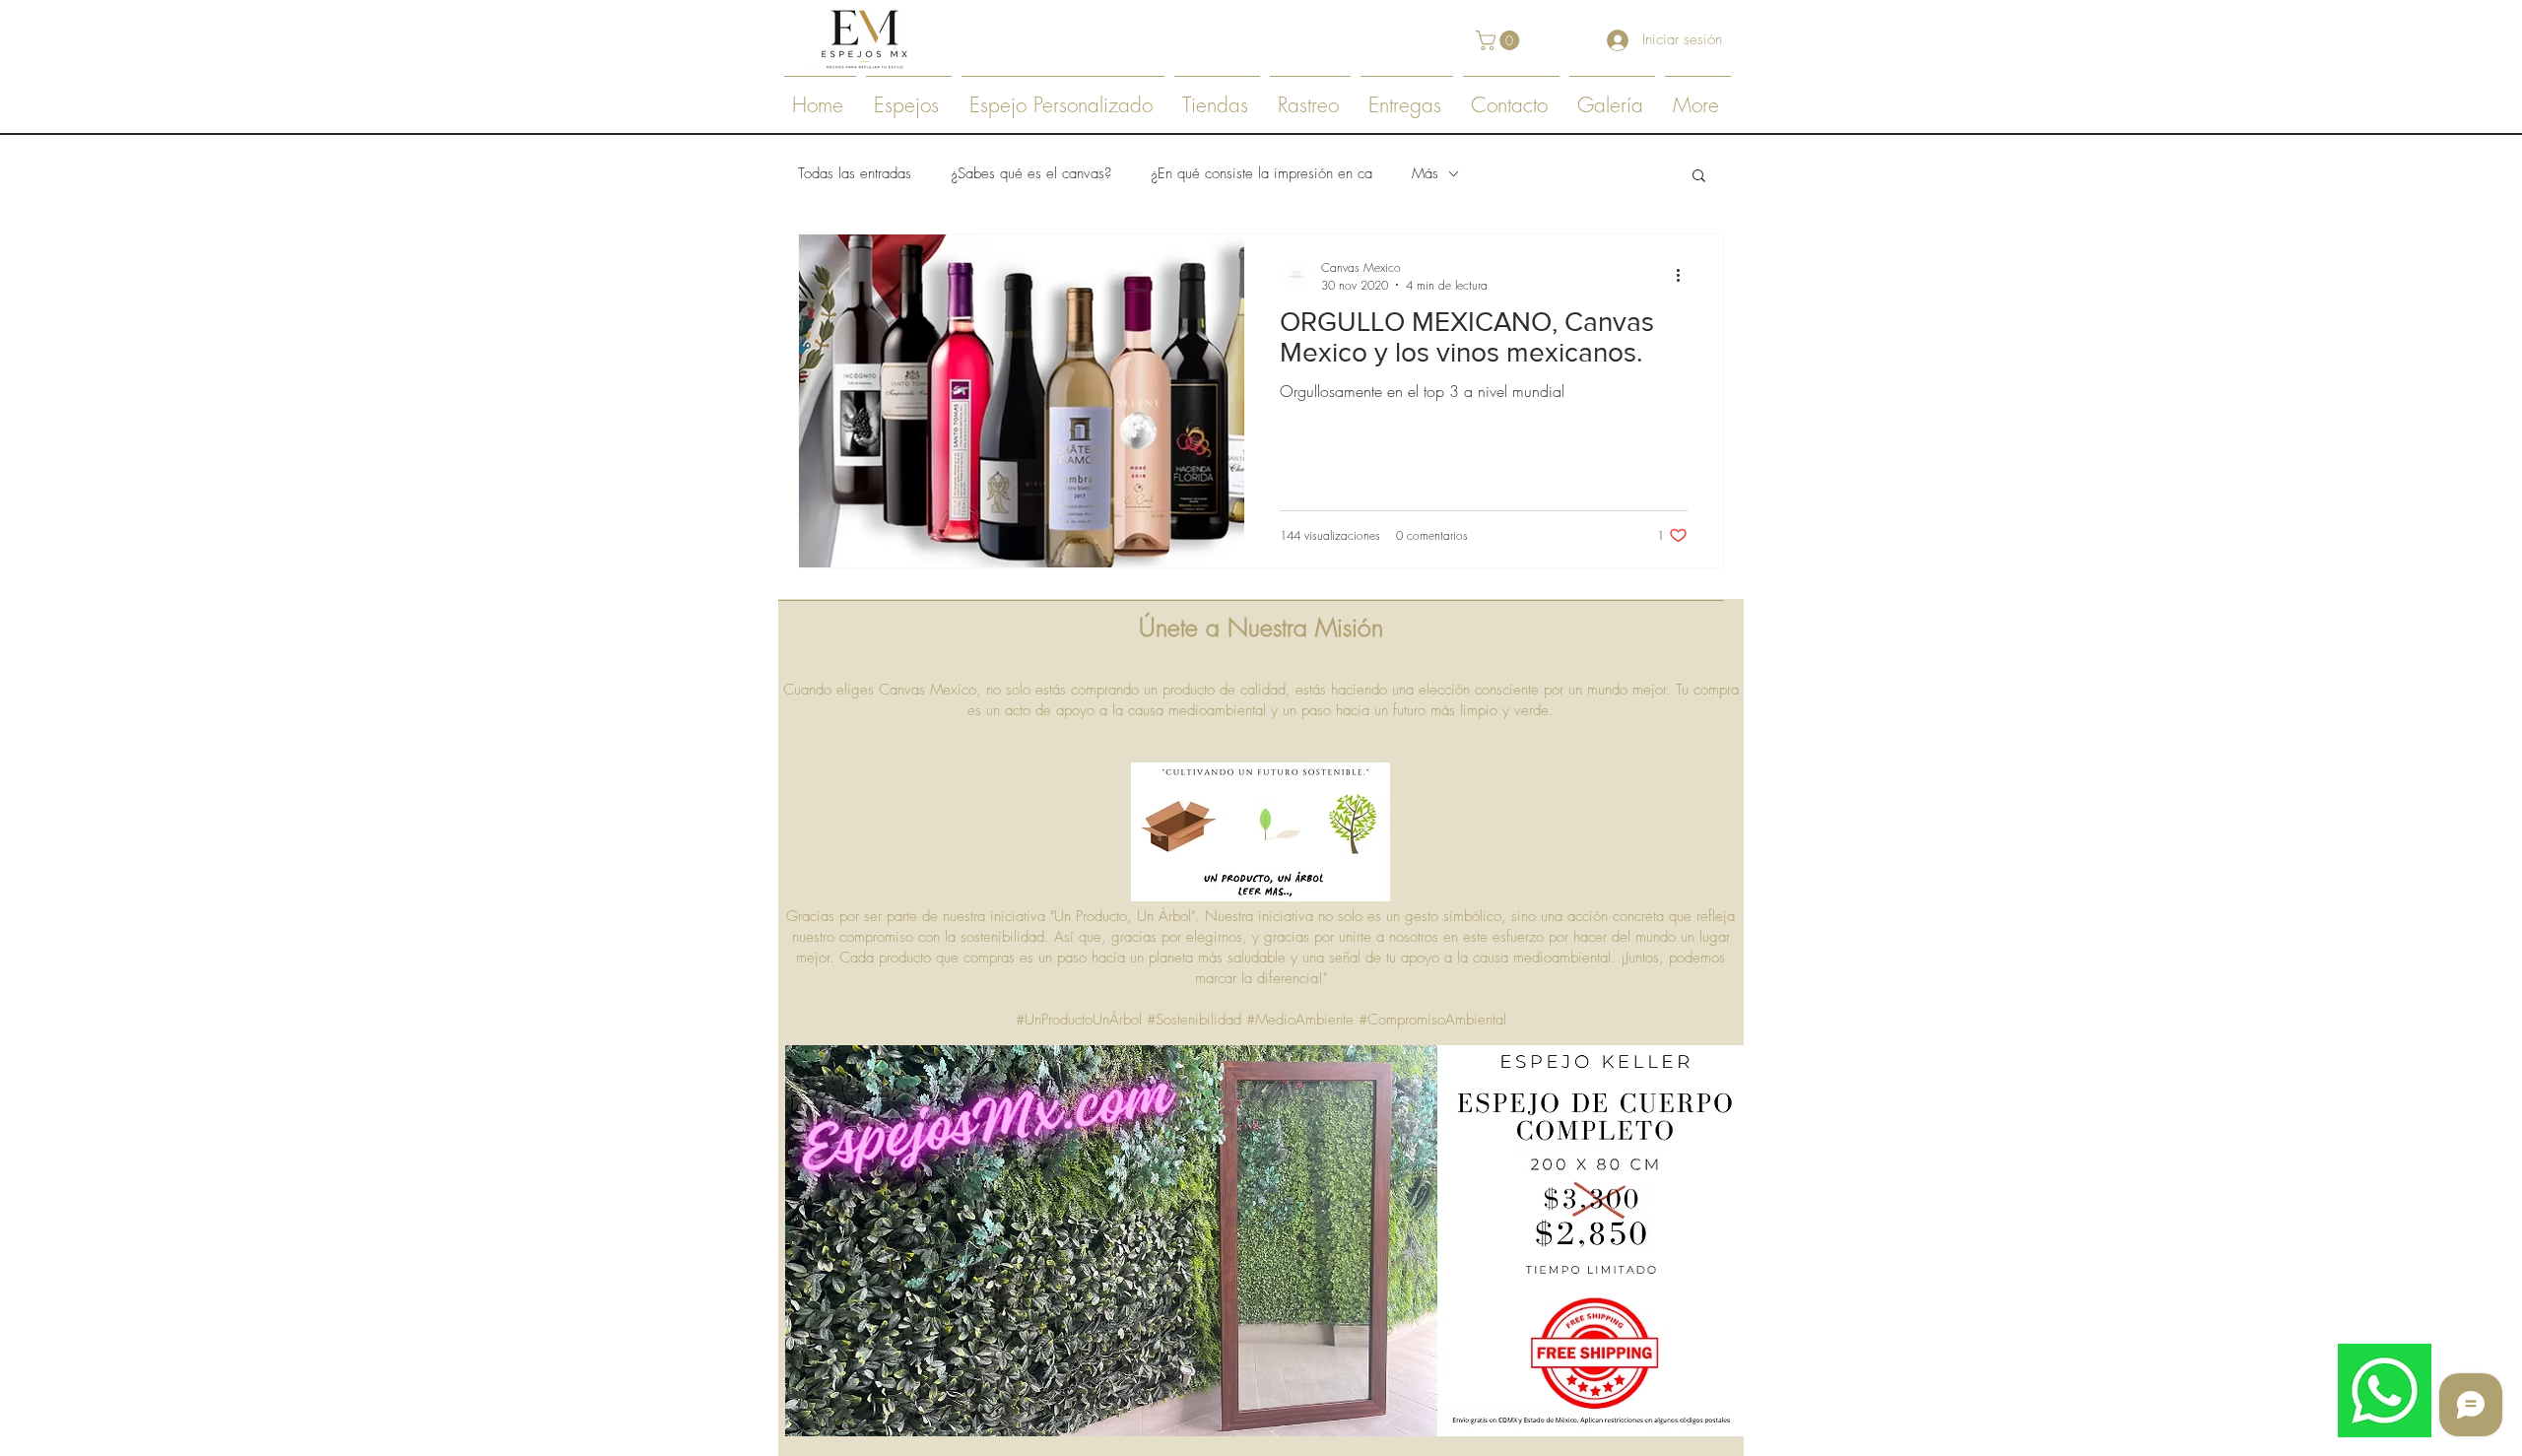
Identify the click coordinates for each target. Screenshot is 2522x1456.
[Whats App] (2385, 1390)
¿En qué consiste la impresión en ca (1261, 173)
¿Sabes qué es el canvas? (1031, 173)
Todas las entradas (855, 173)
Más (1425, 173)
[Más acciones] (1685, 276)
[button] (1500, 40)
